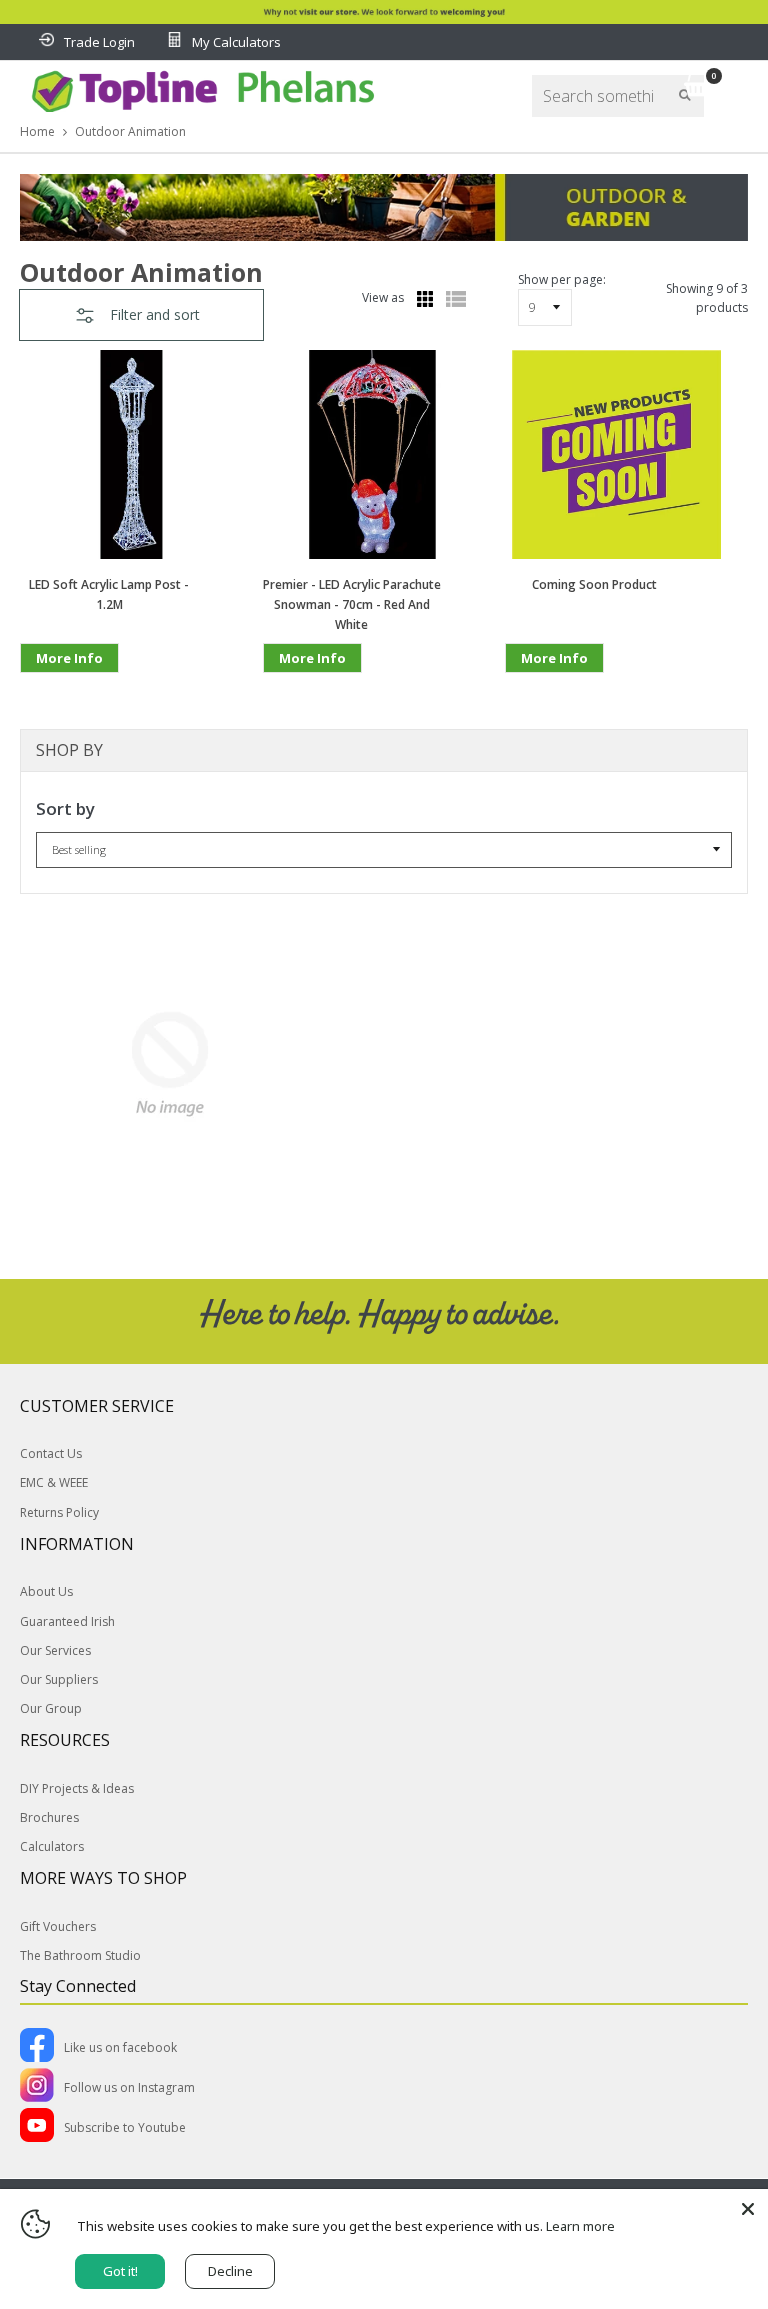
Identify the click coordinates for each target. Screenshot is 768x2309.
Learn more (580, 2226)
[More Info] (69, 689)
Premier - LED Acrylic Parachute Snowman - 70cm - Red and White (352, 604)
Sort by (65, 808)
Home (37, 131)
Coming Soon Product (594, 584)
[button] (141, 315)
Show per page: (562, 279)
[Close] (748, 2209)
